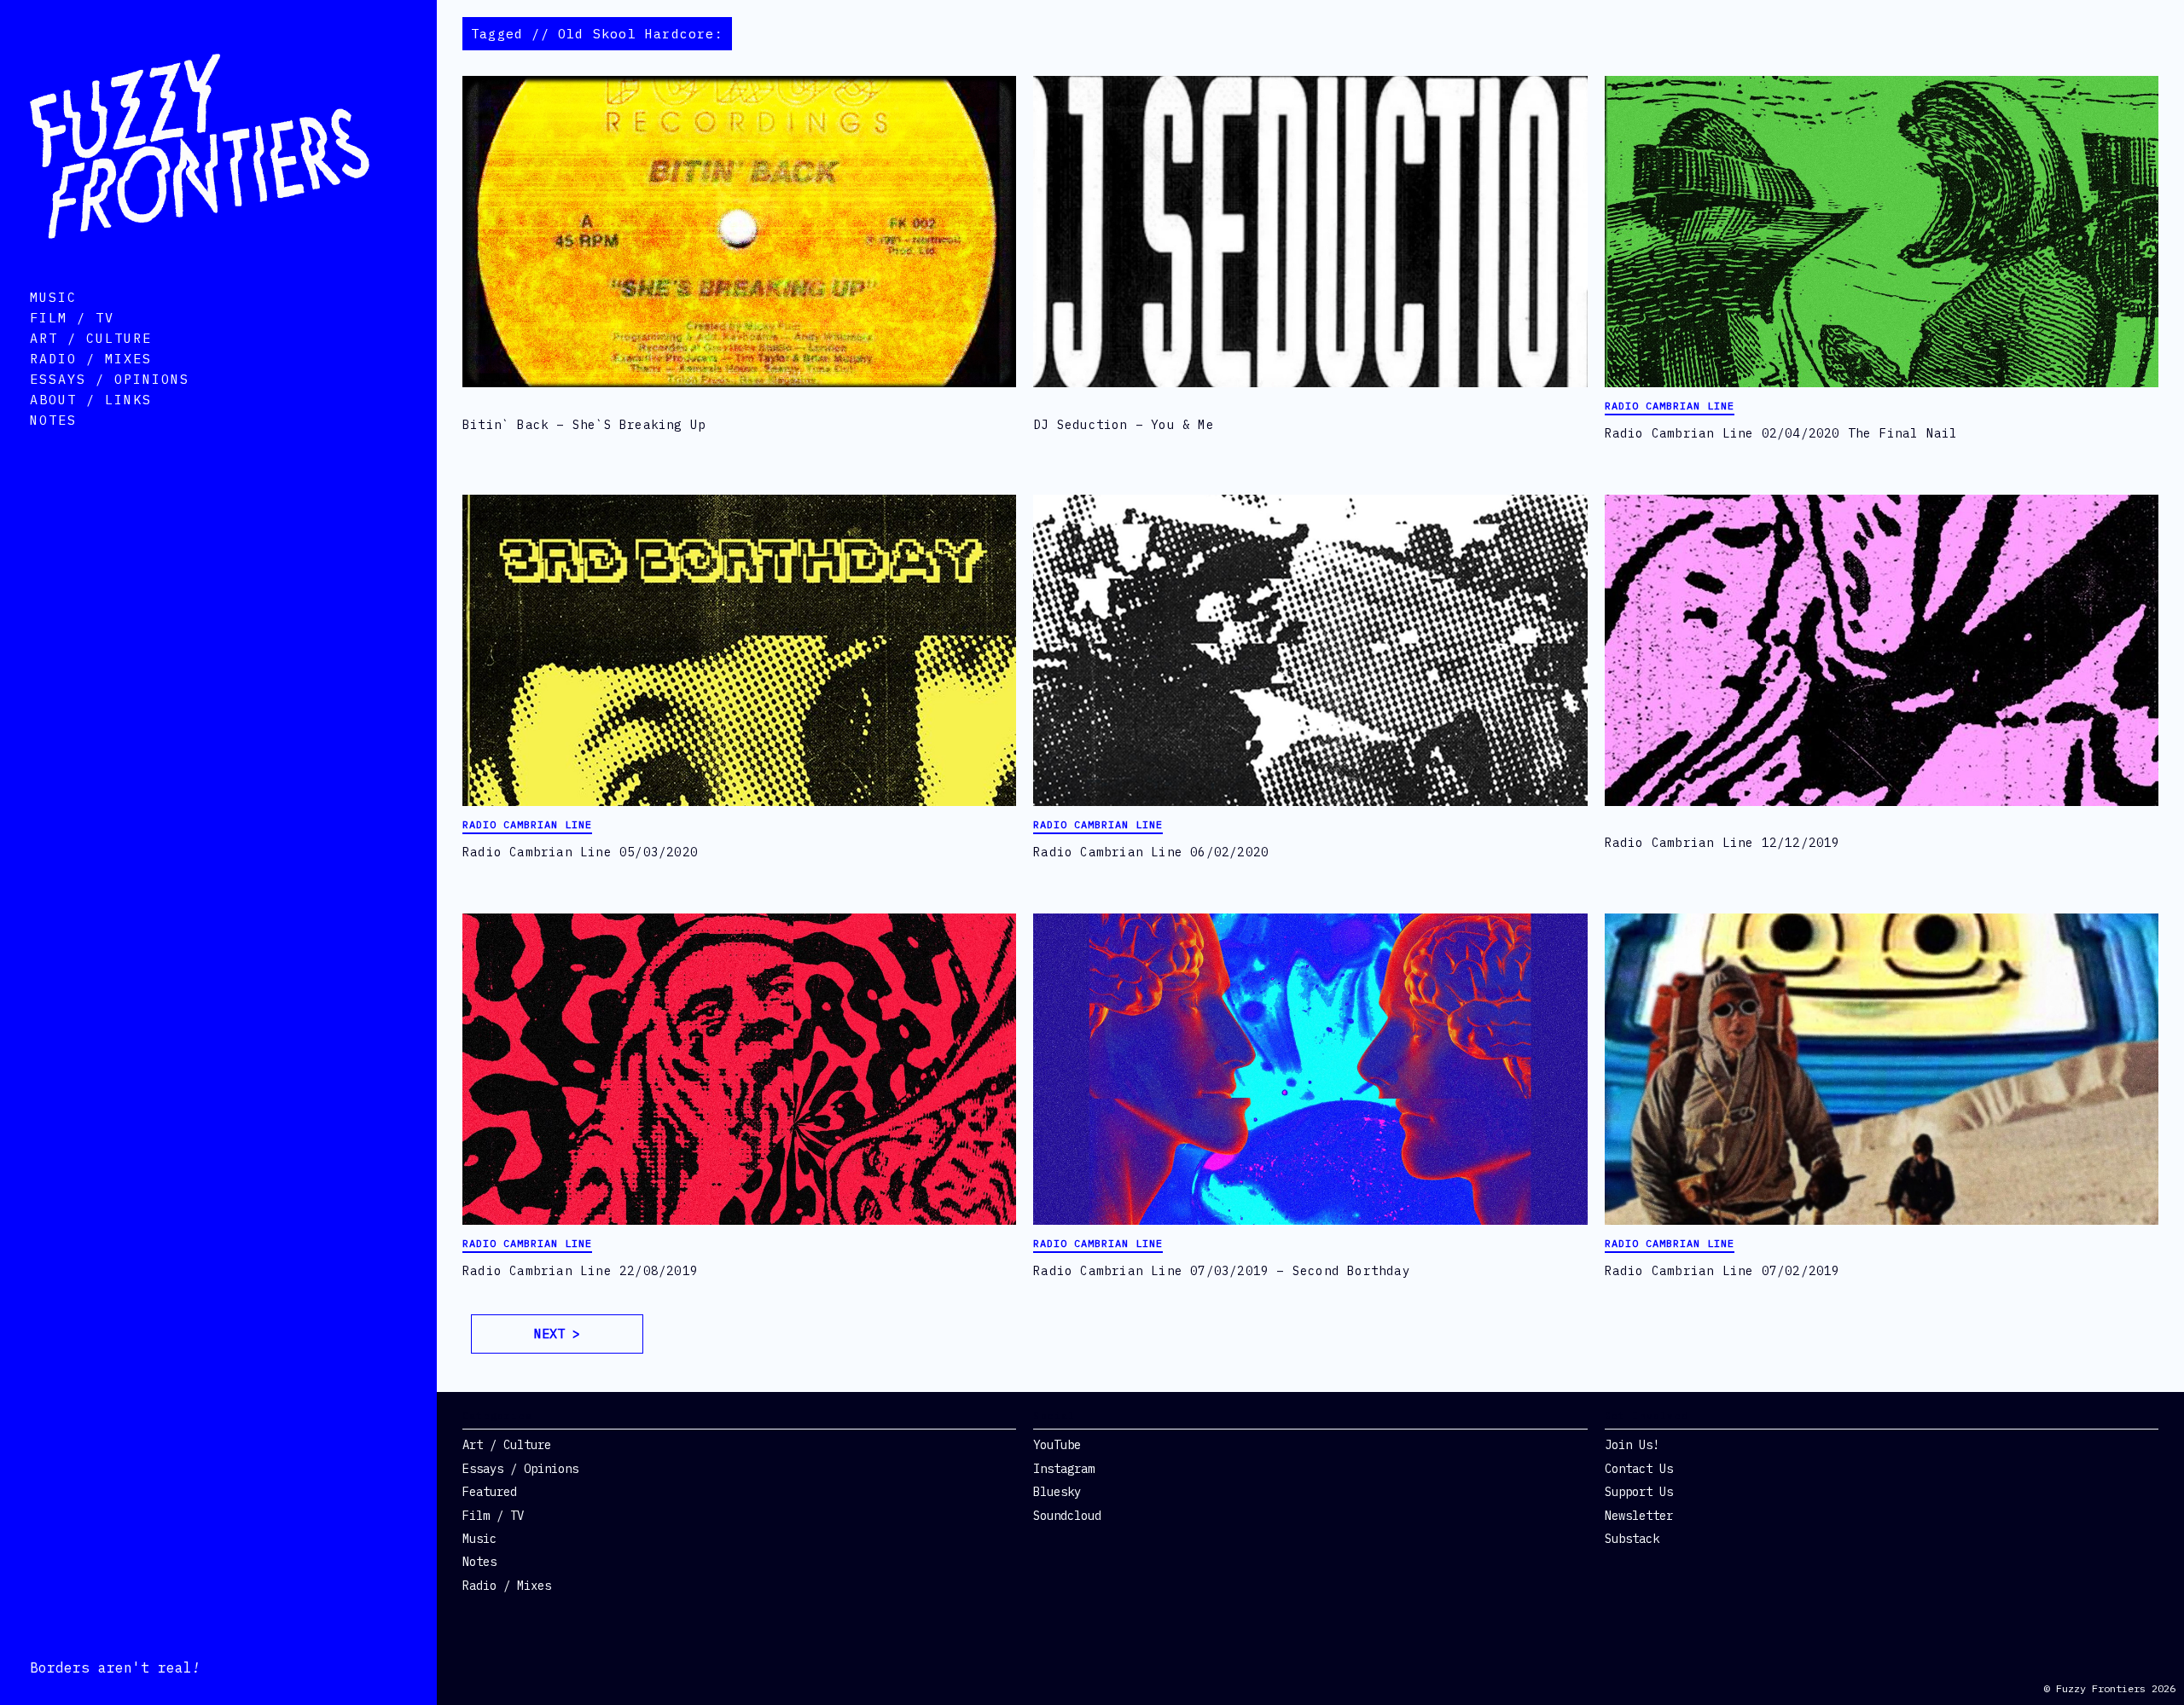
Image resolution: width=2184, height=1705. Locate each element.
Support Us (1639, 1492)
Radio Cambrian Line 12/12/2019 (1722, 843)
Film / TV (72, 318)
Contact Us (1639, 1469)
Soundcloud (1067, 1516)
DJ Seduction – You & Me (1124, 425)
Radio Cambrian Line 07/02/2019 (1722, 1271)
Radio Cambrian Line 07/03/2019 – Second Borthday (1222, 1271)
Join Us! (1632, 1445)
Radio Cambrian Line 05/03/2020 (580, 852)
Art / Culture (91, 338)
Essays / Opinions (110, 379)
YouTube (1057, 1445)
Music (53, 297)
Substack (1632, 1539)
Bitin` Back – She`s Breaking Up (584, 425)
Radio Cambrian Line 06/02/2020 (1151, 852)
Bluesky (1057, 1492)
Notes (53, 420)
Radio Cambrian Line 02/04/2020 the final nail (1781, 433)
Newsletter (1639, 1516)
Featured (490, 1492)
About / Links (91, 400)
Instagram (1064, 1469)
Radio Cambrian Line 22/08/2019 (580, 1271)
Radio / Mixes (91, 359)
